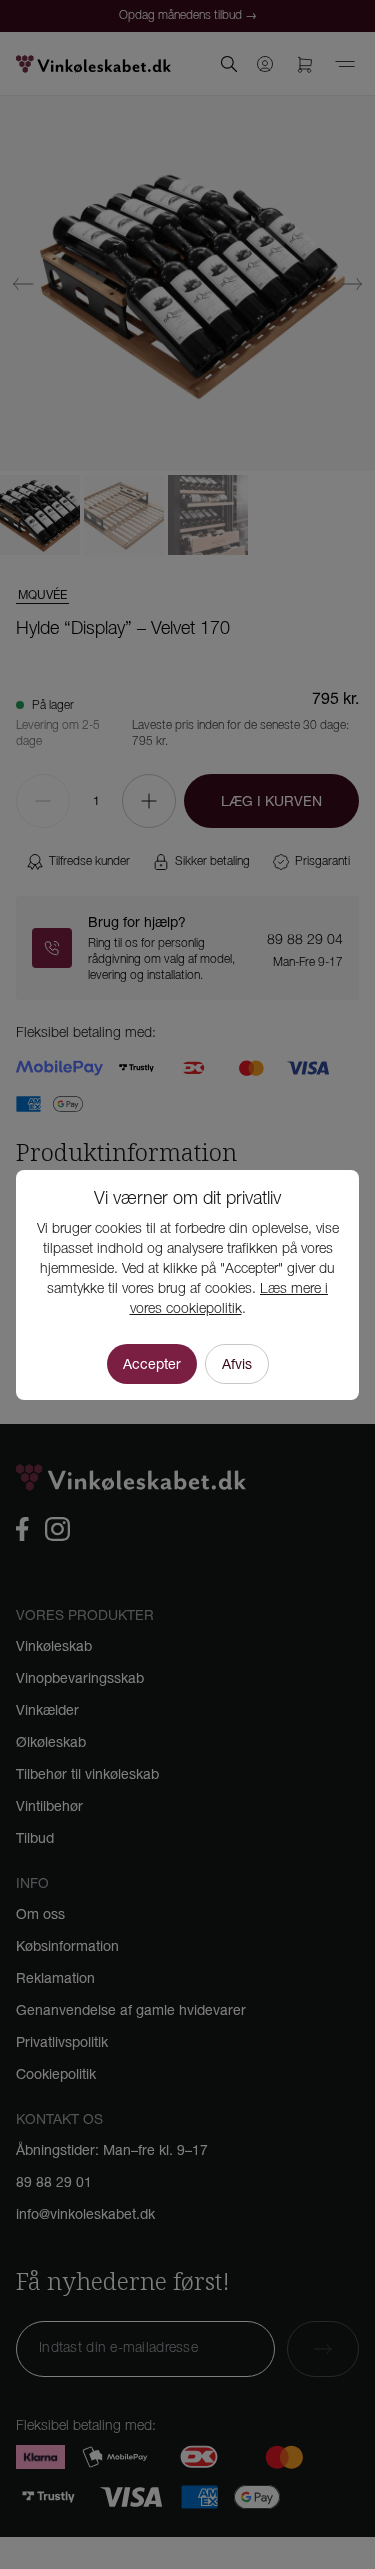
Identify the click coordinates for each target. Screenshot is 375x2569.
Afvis (237, 1364)
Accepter (152, 1364)
